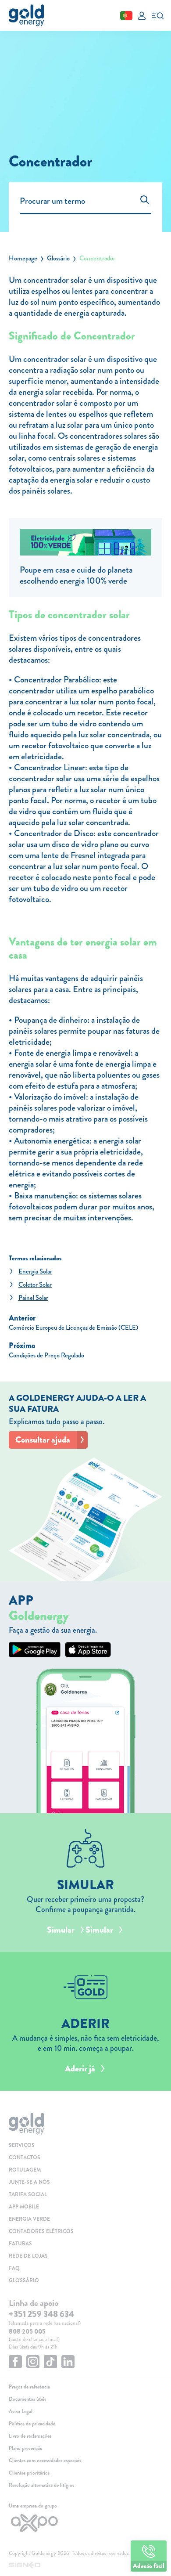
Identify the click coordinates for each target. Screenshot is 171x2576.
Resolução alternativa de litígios (41, 2485)
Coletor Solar (35, 1284)
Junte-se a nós (29, 2182)
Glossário (58, 258)
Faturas (20, 2244)
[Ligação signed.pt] (85, 2565)
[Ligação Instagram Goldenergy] (33, 2363)
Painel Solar (33, 1298)
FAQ (14, 2268)
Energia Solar (35, 1271)
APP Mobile (24, 2207)
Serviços (22, 2145)
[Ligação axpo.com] (85, 2523)
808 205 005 (27, 2331)
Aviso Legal (21, 2411)
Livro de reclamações (30, 2436)
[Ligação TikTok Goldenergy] (50, 2363)
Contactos (25, 2157)
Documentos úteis (27, 2399)
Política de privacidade (32, 2424)
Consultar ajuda (43, 1440)
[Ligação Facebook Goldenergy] (15, 2363)
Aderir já (80, 2069)
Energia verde (29, 2219)
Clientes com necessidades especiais (45, 2461)
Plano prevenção (26, 2448)
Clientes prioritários (29, 2473)
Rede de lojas (28, 2256)
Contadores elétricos (41, 2231)
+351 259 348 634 (41, 2314)
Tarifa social (28, 2194)
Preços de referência (29, 2387)
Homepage (23, 258)
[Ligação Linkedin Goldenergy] (68, 2363)
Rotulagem (25, 2170)
